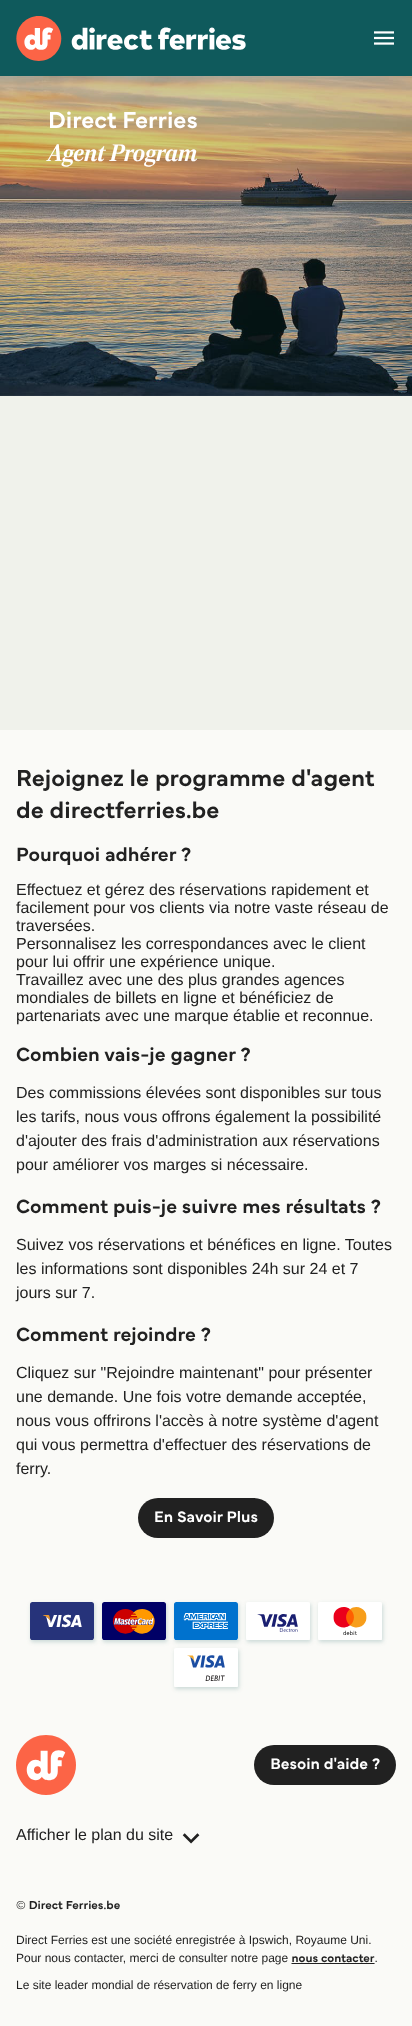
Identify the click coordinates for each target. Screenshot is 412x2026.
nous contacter (333, 1958)
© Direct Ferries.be (68, 1905)
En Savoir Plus (206, 1517)
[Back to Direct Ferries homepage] (131, 38)
